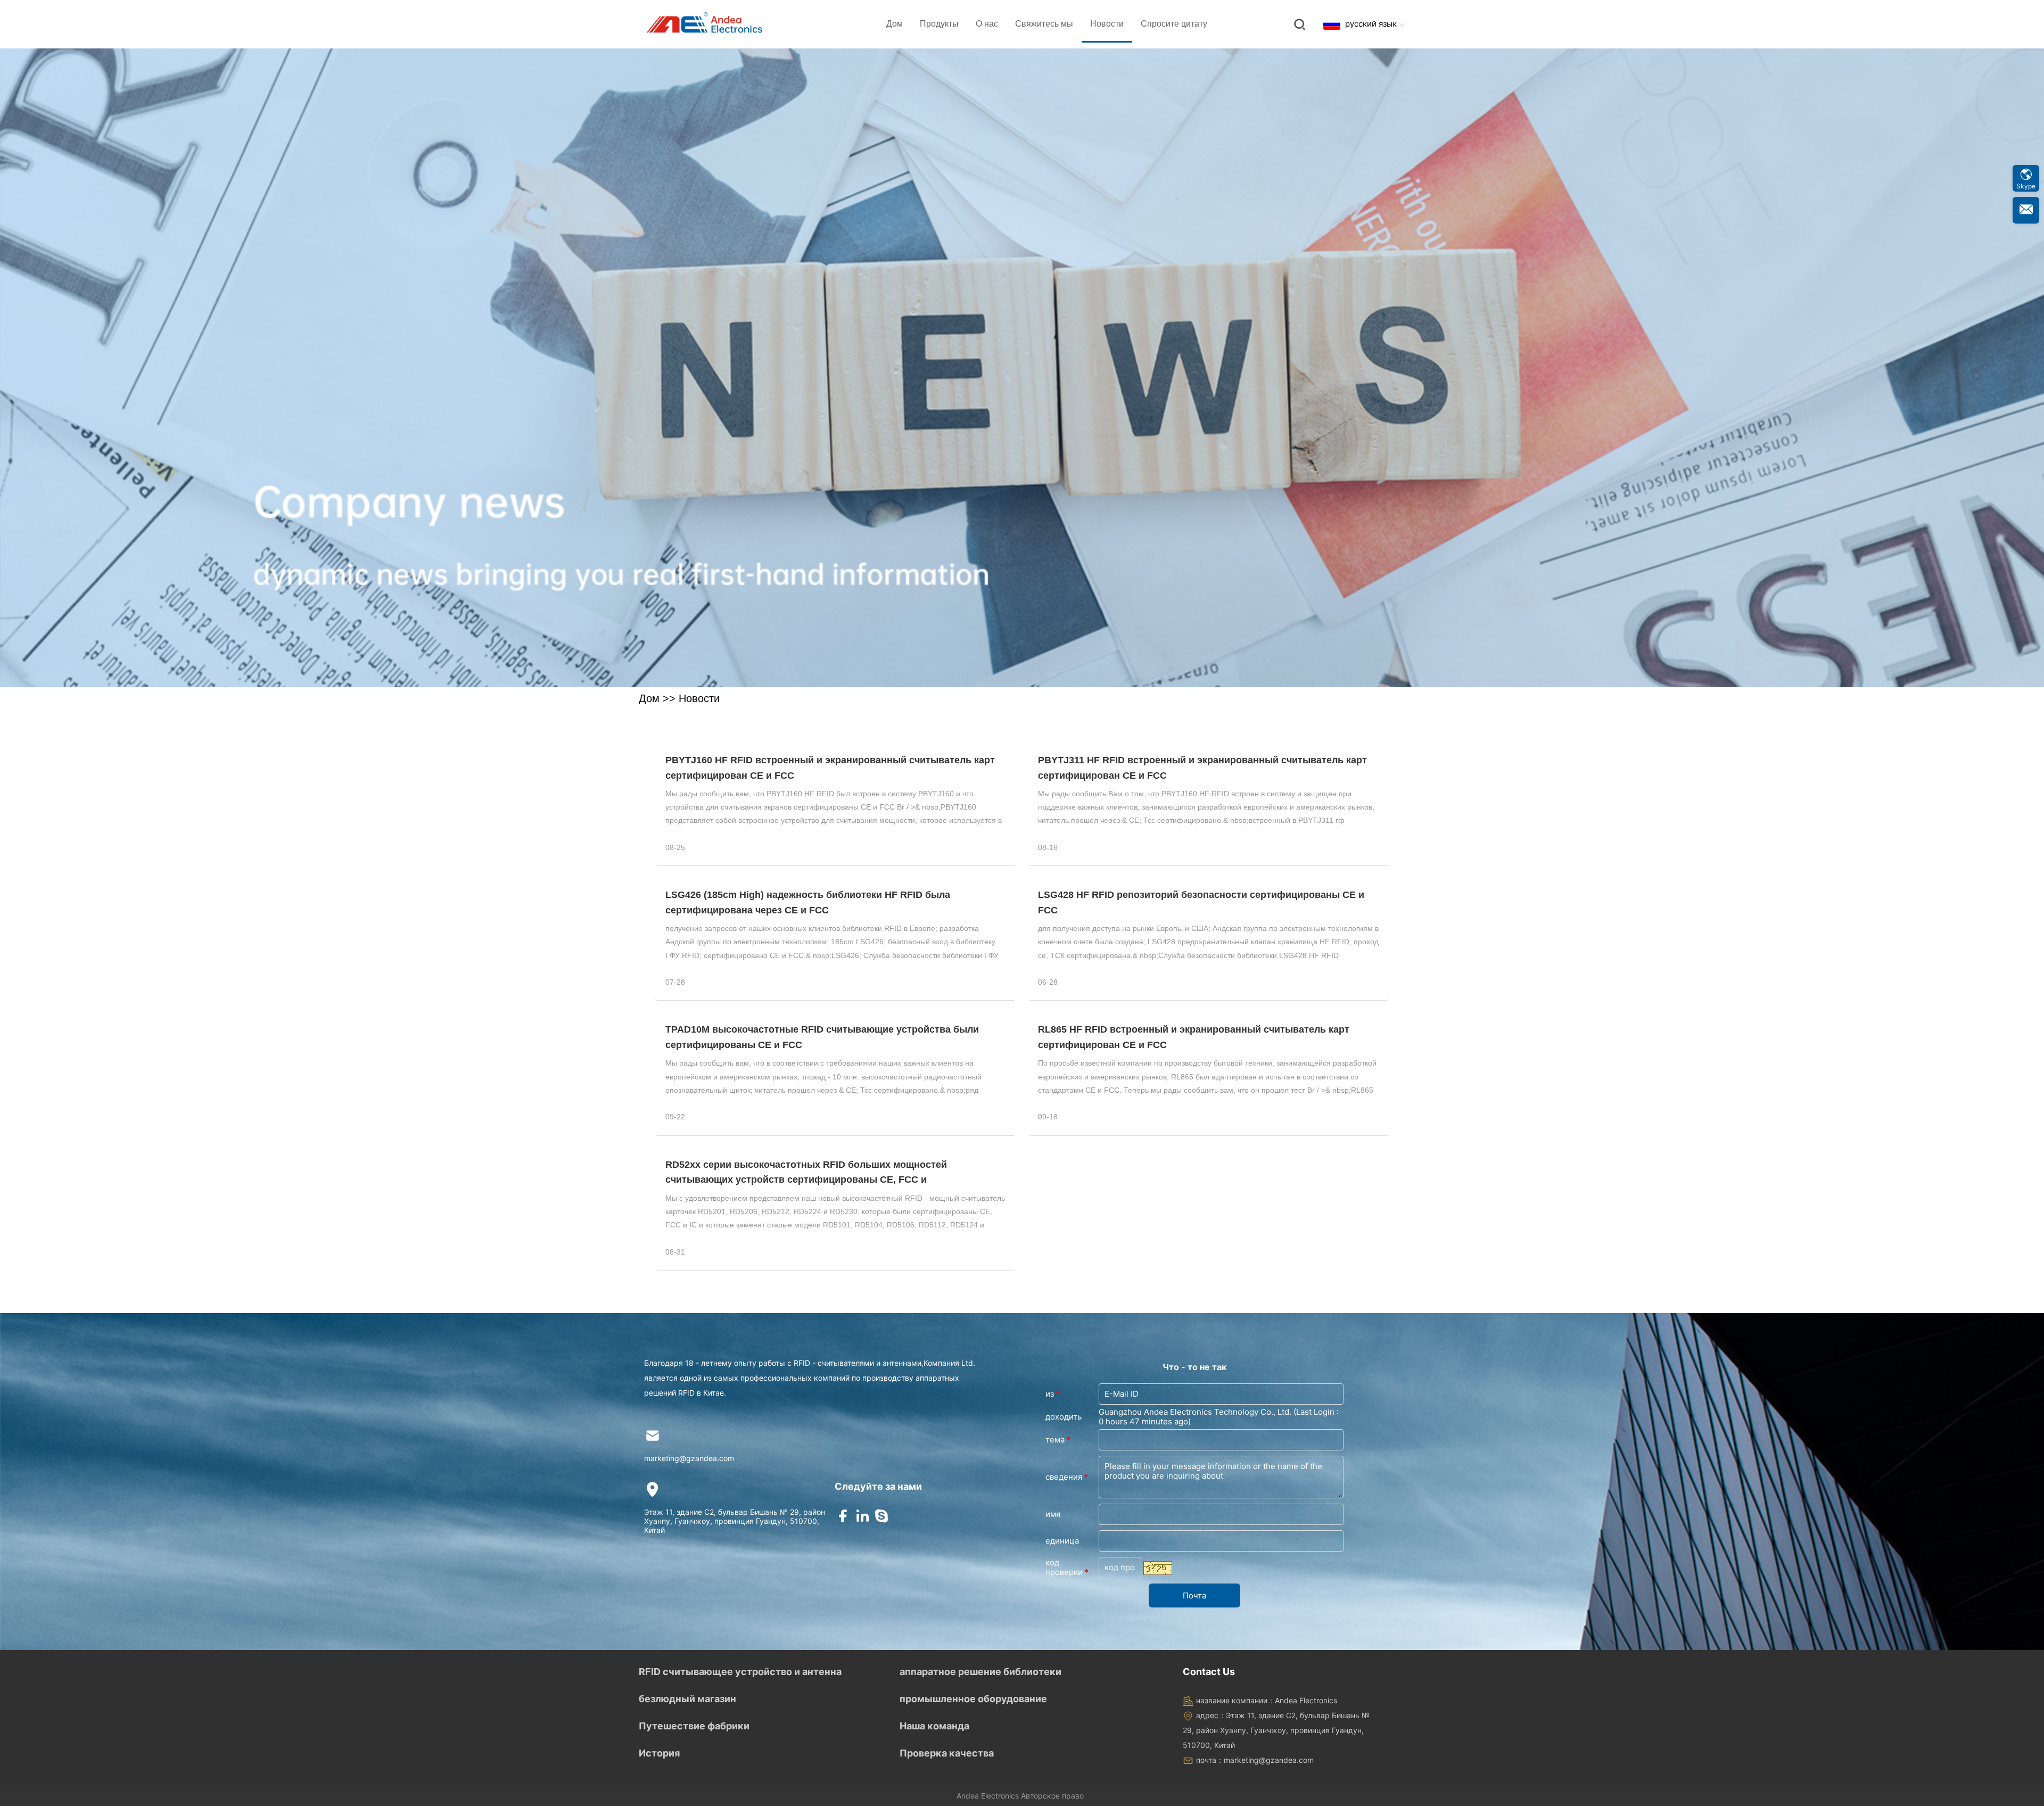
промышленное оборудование (973, 1699)
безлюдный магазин (687, 1699)
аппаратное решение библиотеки (980, 1672)
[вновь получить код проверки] (1158, 1568)
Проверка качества (947, 1753)
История (659, 1753)
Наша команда (934, 1726)
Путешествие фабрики (694, 1726)
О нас (987, 24)
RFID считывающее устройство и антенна (740, 1672)
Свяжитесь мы (1044, 24)
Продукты (939, 24)
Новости (1107, 24)
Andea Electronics (988, 1796)
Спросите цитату (1174, 24)
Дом (895, 24)
